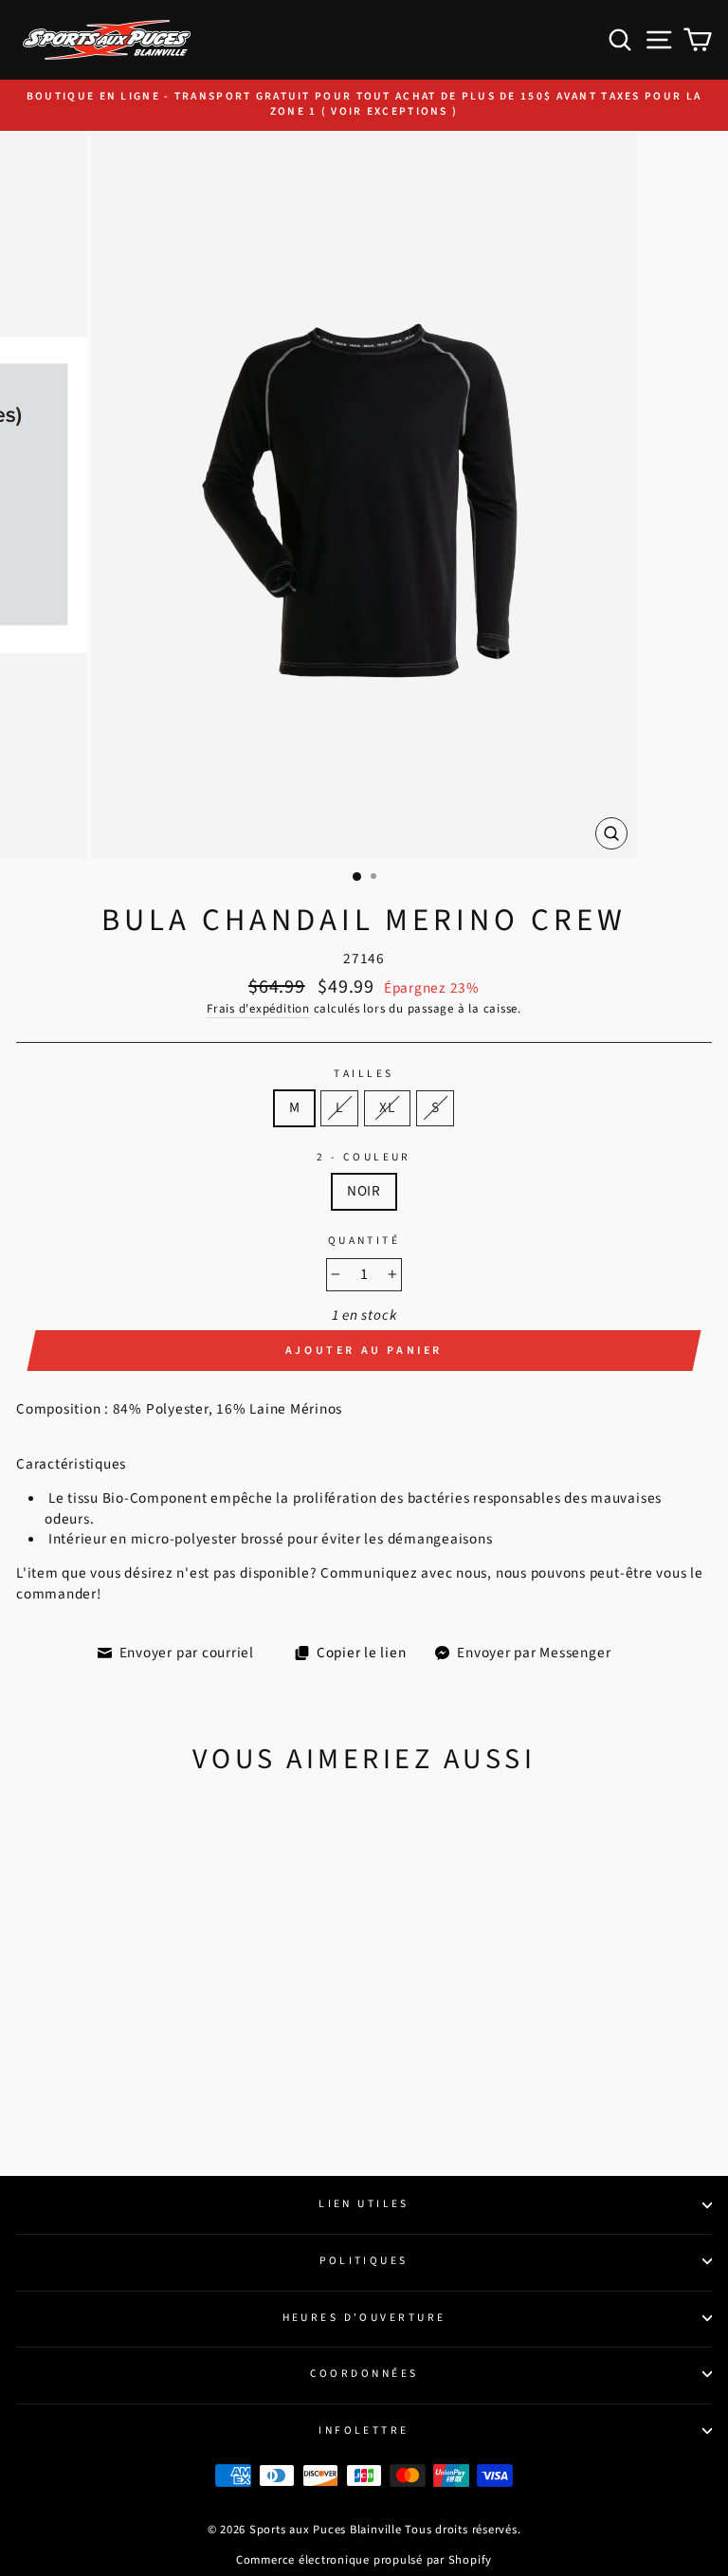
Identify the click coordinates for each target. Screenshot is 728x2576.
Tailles (364, 1074)
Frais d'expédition (258, 1009)
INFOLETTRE (364, 2430)
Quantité (364, 1241)
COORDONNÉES (364, 2374)
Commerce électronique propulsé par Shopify (364, 2560)
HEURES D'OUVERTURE (364, 2318)
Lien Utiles (364, 2204)
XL (387, 1107)
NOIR (364, 1191)
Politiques (364, 2261)
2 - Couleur (364, 1158)
